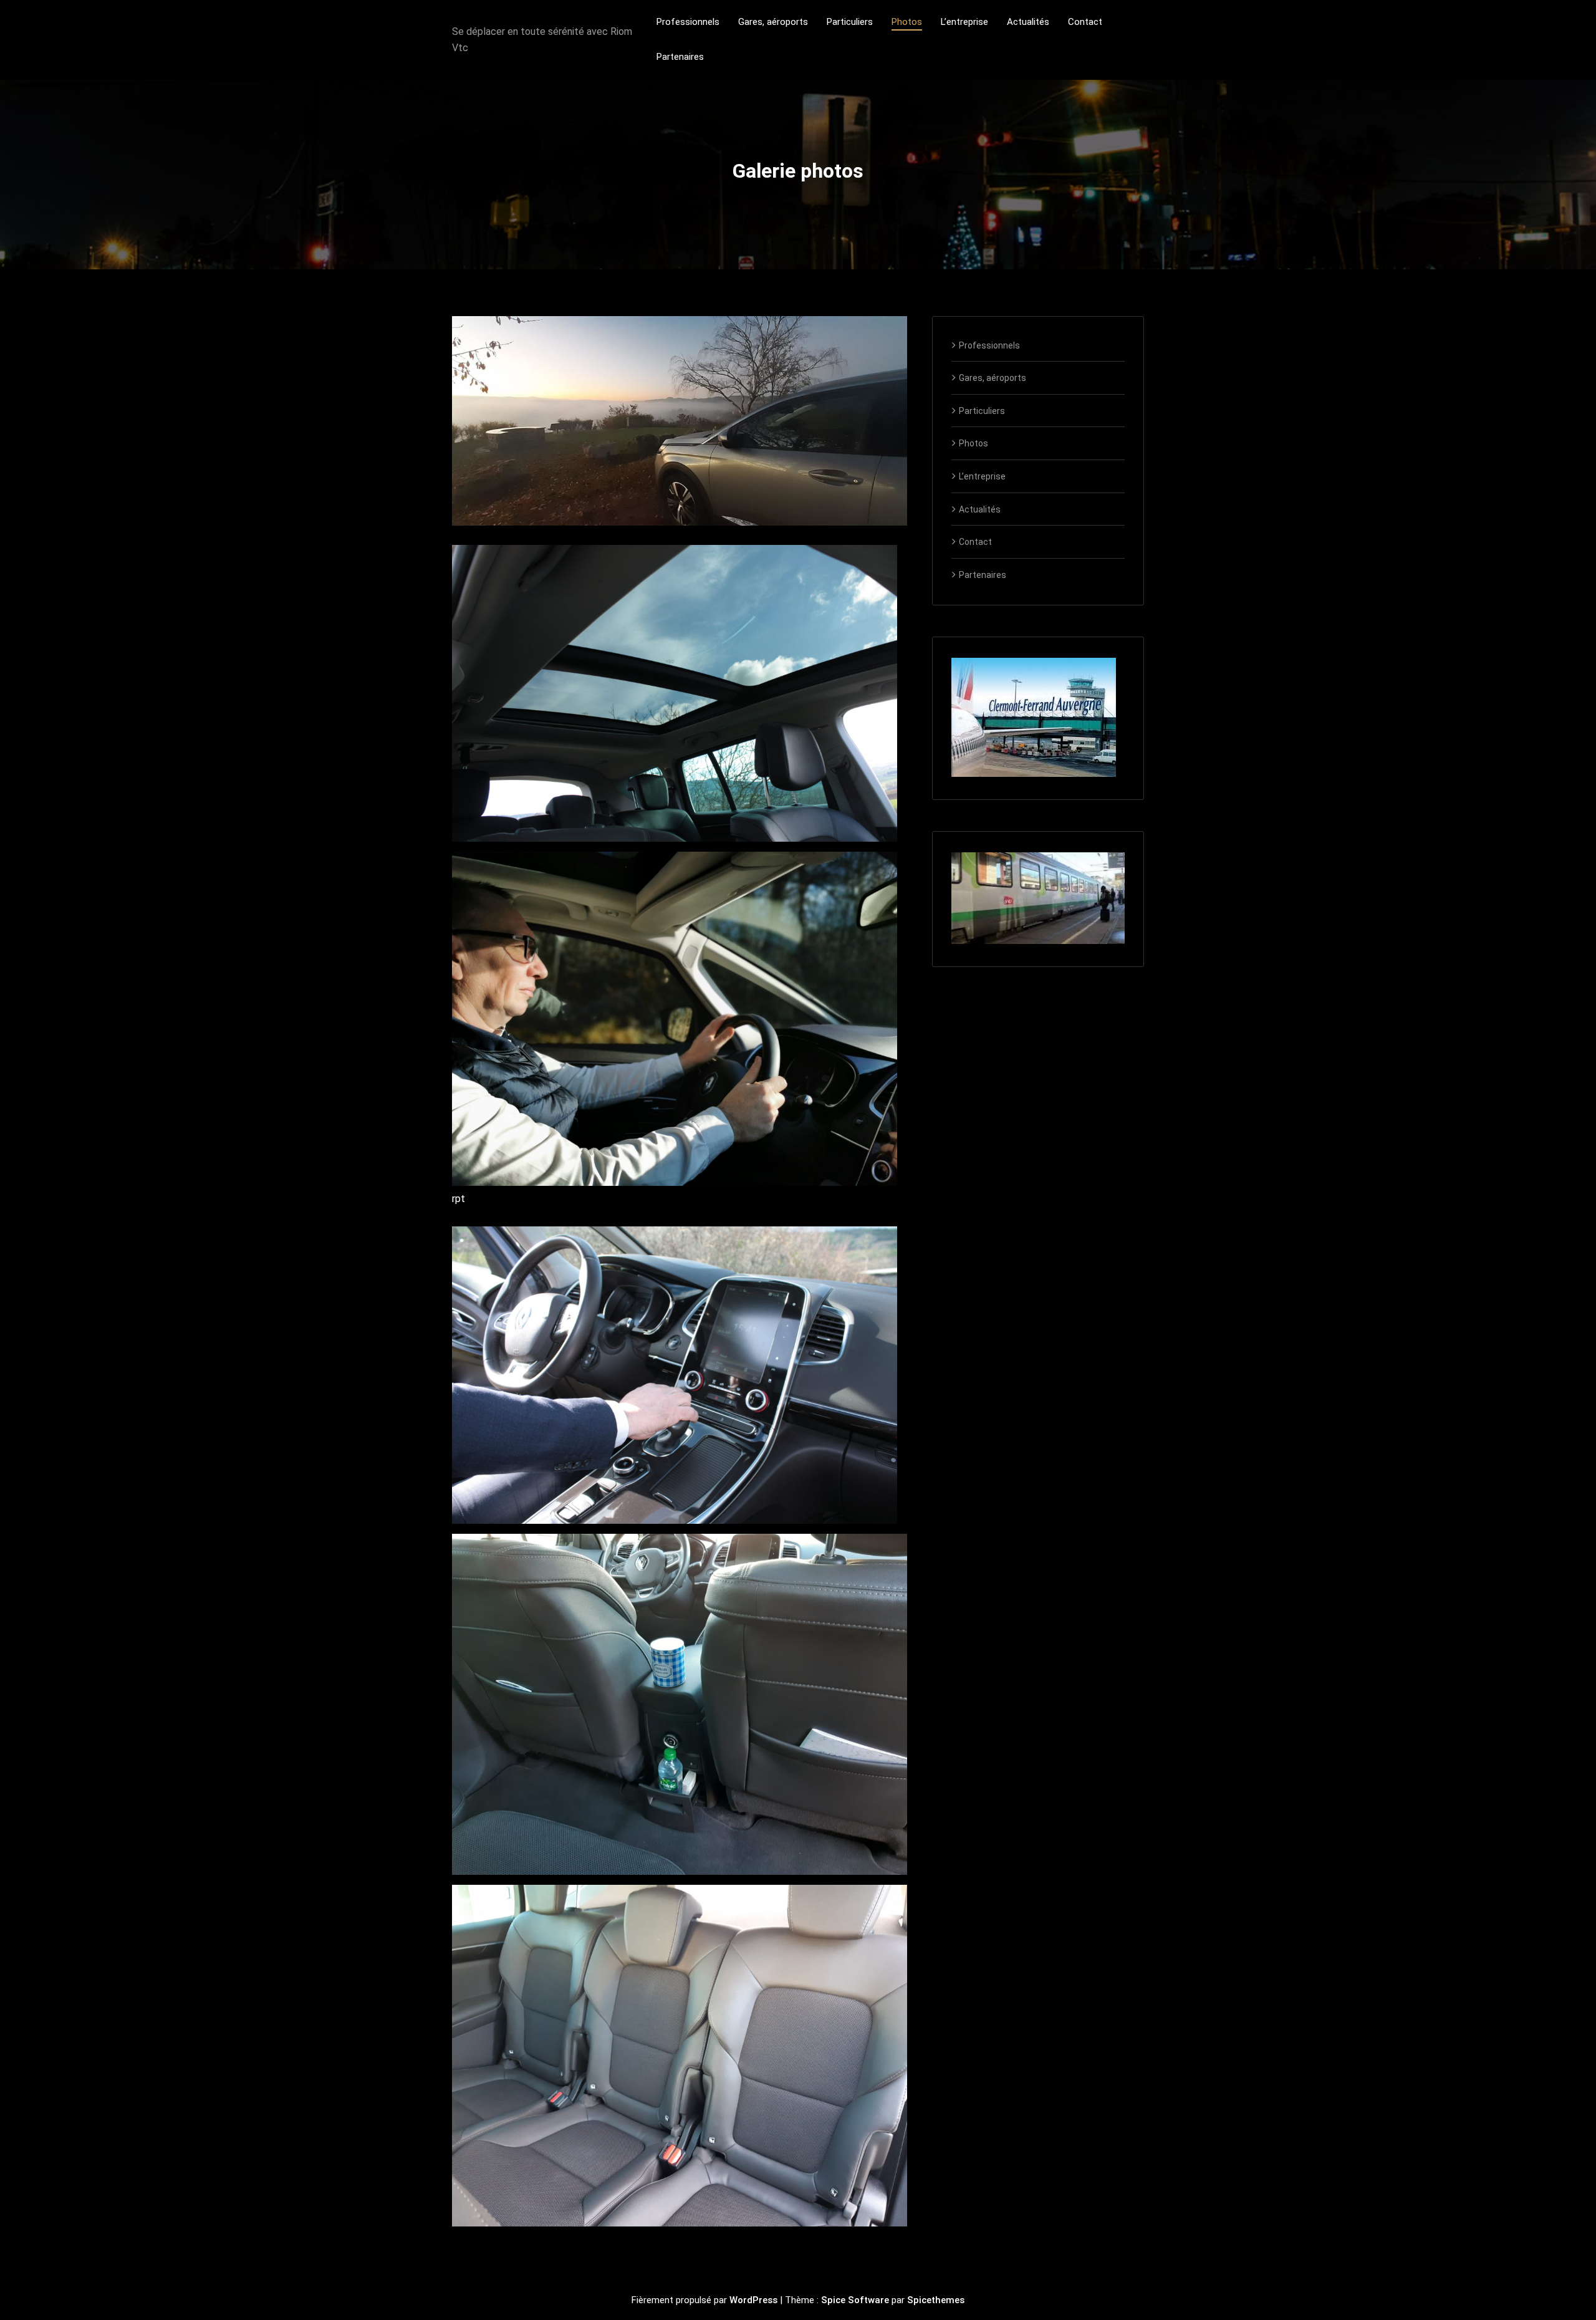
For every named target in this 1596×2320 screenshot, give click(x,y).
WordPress (753, 2300)
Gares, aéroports (993, 378)
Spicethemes (936, 2300)
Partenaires (983, 575)
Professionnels (989, 345)
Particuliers (982, 411)
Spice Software (855, 2300)
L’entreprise (982, 476)
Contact (975, 542)
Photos (973, 443)
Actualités (980, 509)
